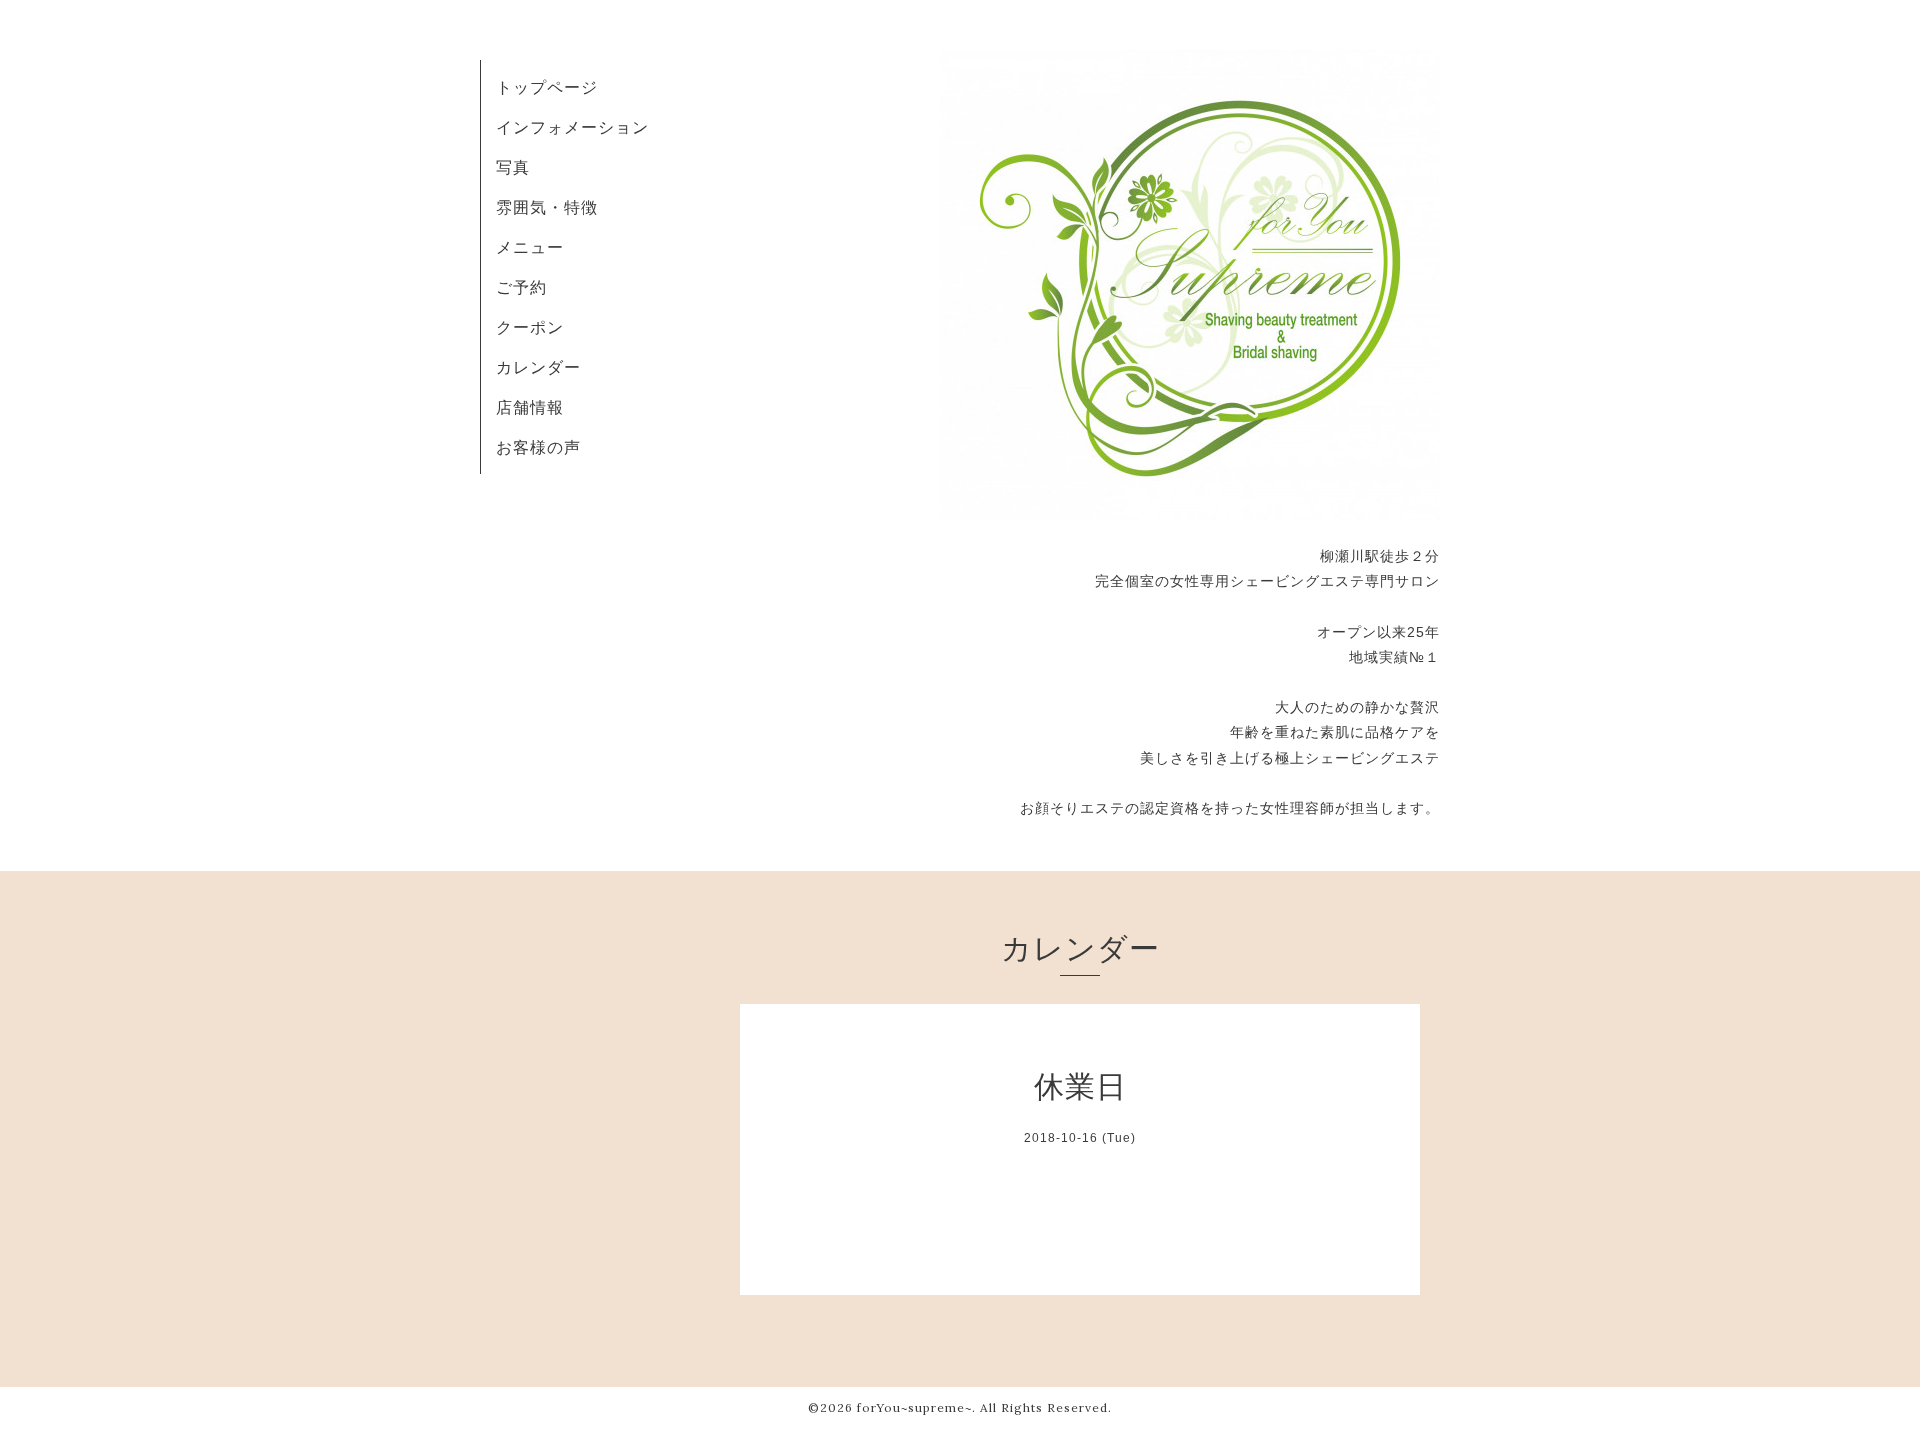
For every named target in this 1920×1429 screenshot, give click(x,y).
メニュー (530, 247)
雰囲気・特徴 (547, 207)
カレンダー (538, 367)
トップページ (547, 87)
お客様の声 (538, 447)
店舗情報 (530, 407)
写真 (513, 167)
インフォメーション (572, 127)
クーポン (530, 327)
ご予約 (521, 287)
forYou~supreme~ (914, 1407)
